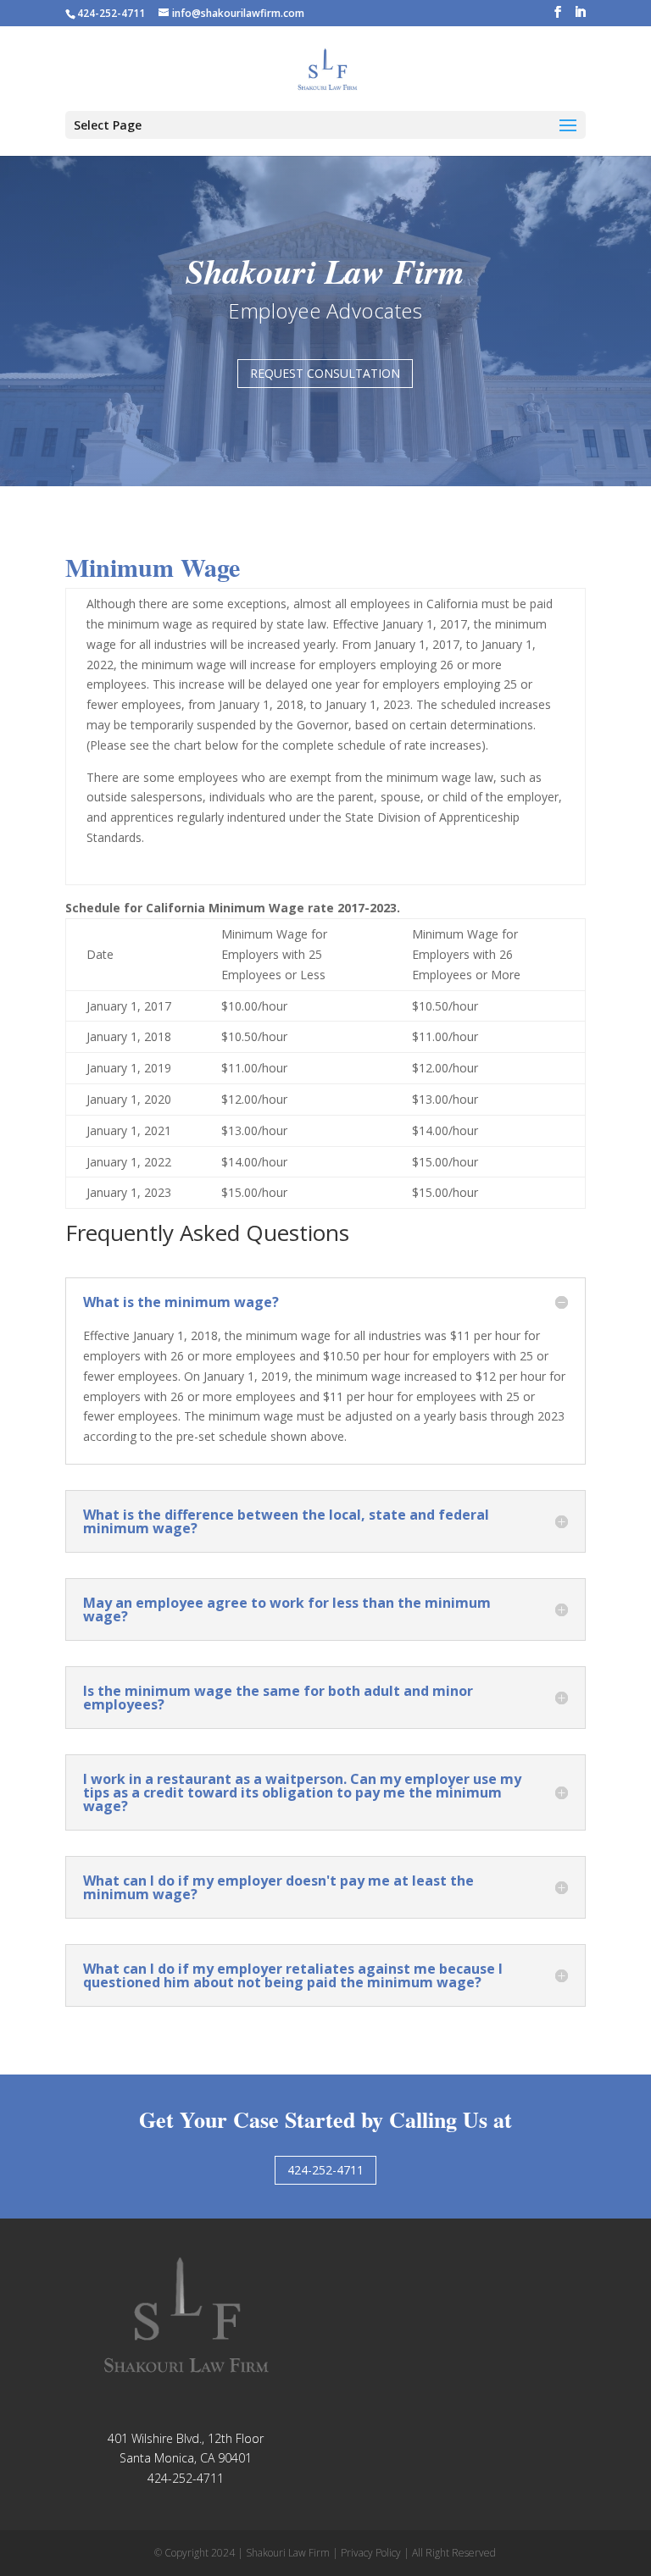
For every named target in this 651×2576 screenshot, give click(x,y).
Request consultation (325, 373)
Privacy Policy (371, 2553)
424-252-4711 (325, 2170)
